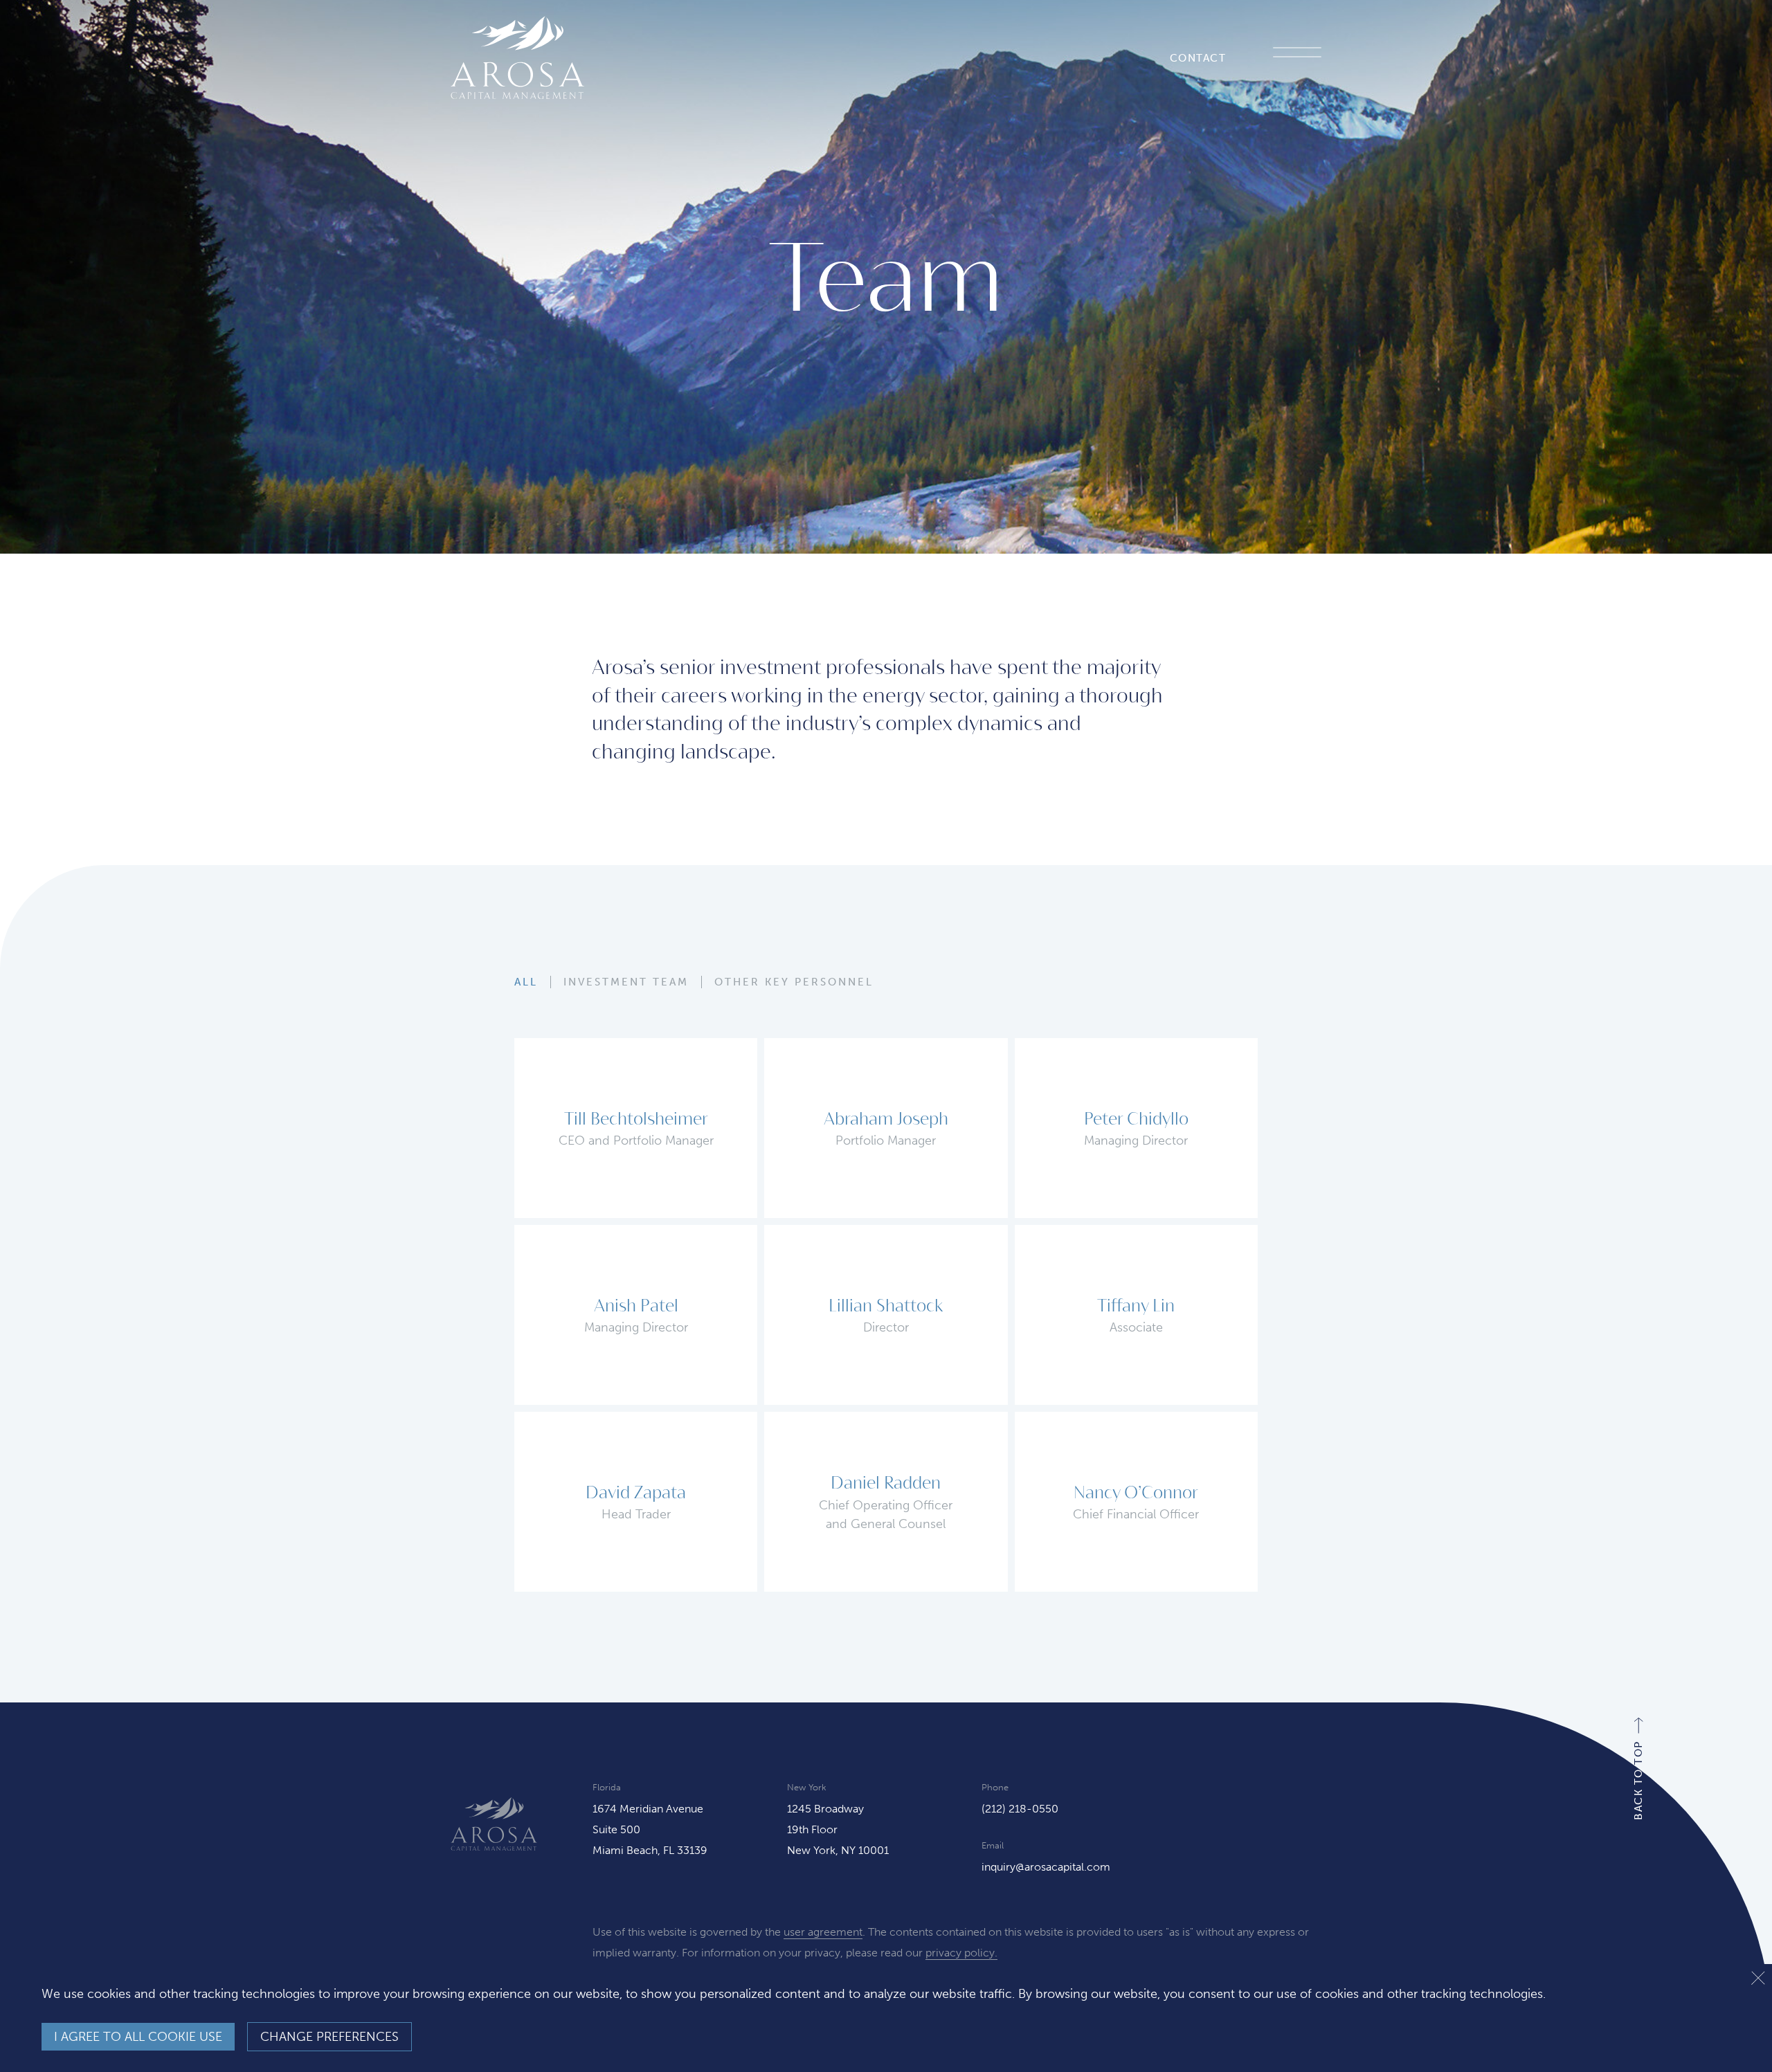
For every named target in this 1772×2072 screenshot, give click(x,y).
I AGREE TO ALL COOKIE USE (138, 2037)
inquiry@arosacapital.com (1046, 1867)
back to (1638, 1780)
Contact (1198, 58)
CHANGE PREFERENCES (329, 2037)
